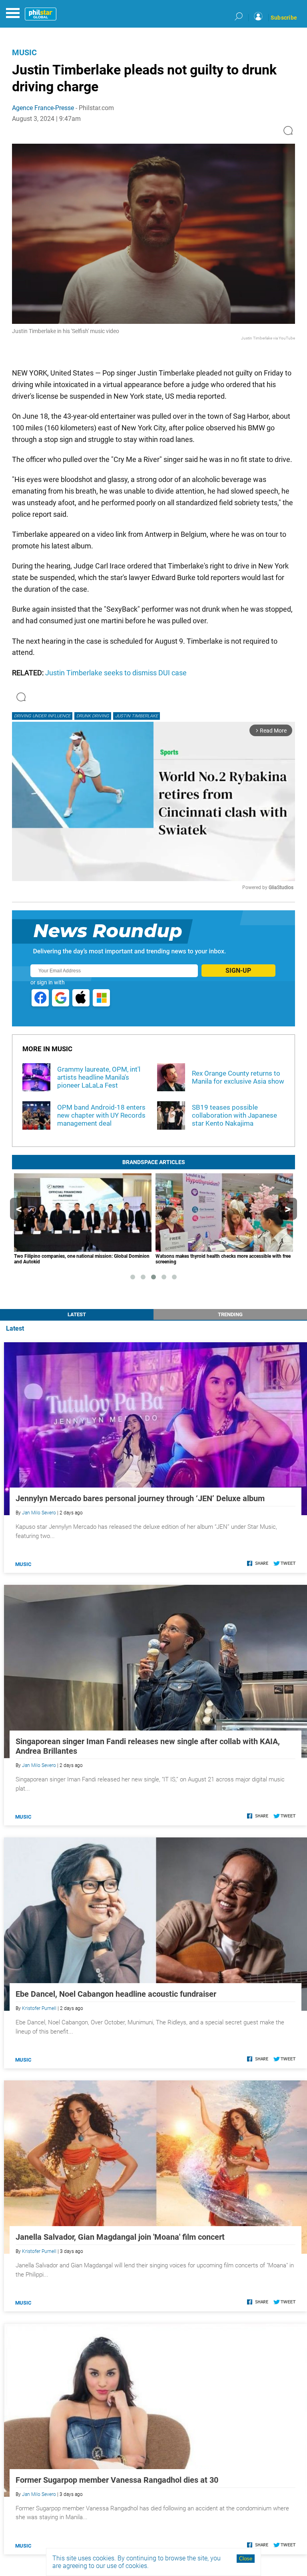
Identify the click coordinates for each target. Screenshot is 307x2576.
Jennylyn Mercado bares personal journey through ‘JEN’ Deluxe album (140, 1498)
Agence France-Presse (43, 108)
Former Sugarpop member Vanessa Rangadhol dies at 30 (117, 2480)
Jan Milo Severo (39, 1513)
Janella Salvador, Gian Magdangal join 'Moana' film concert (120, 2237)
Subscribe (284, 18)
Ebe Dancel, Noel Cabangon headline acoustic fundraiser (116, 1994)
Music (24, 52)
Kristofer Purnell (39, 2008)
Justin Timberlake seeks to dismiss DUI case (116, 673)
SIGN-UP (238, 971)
